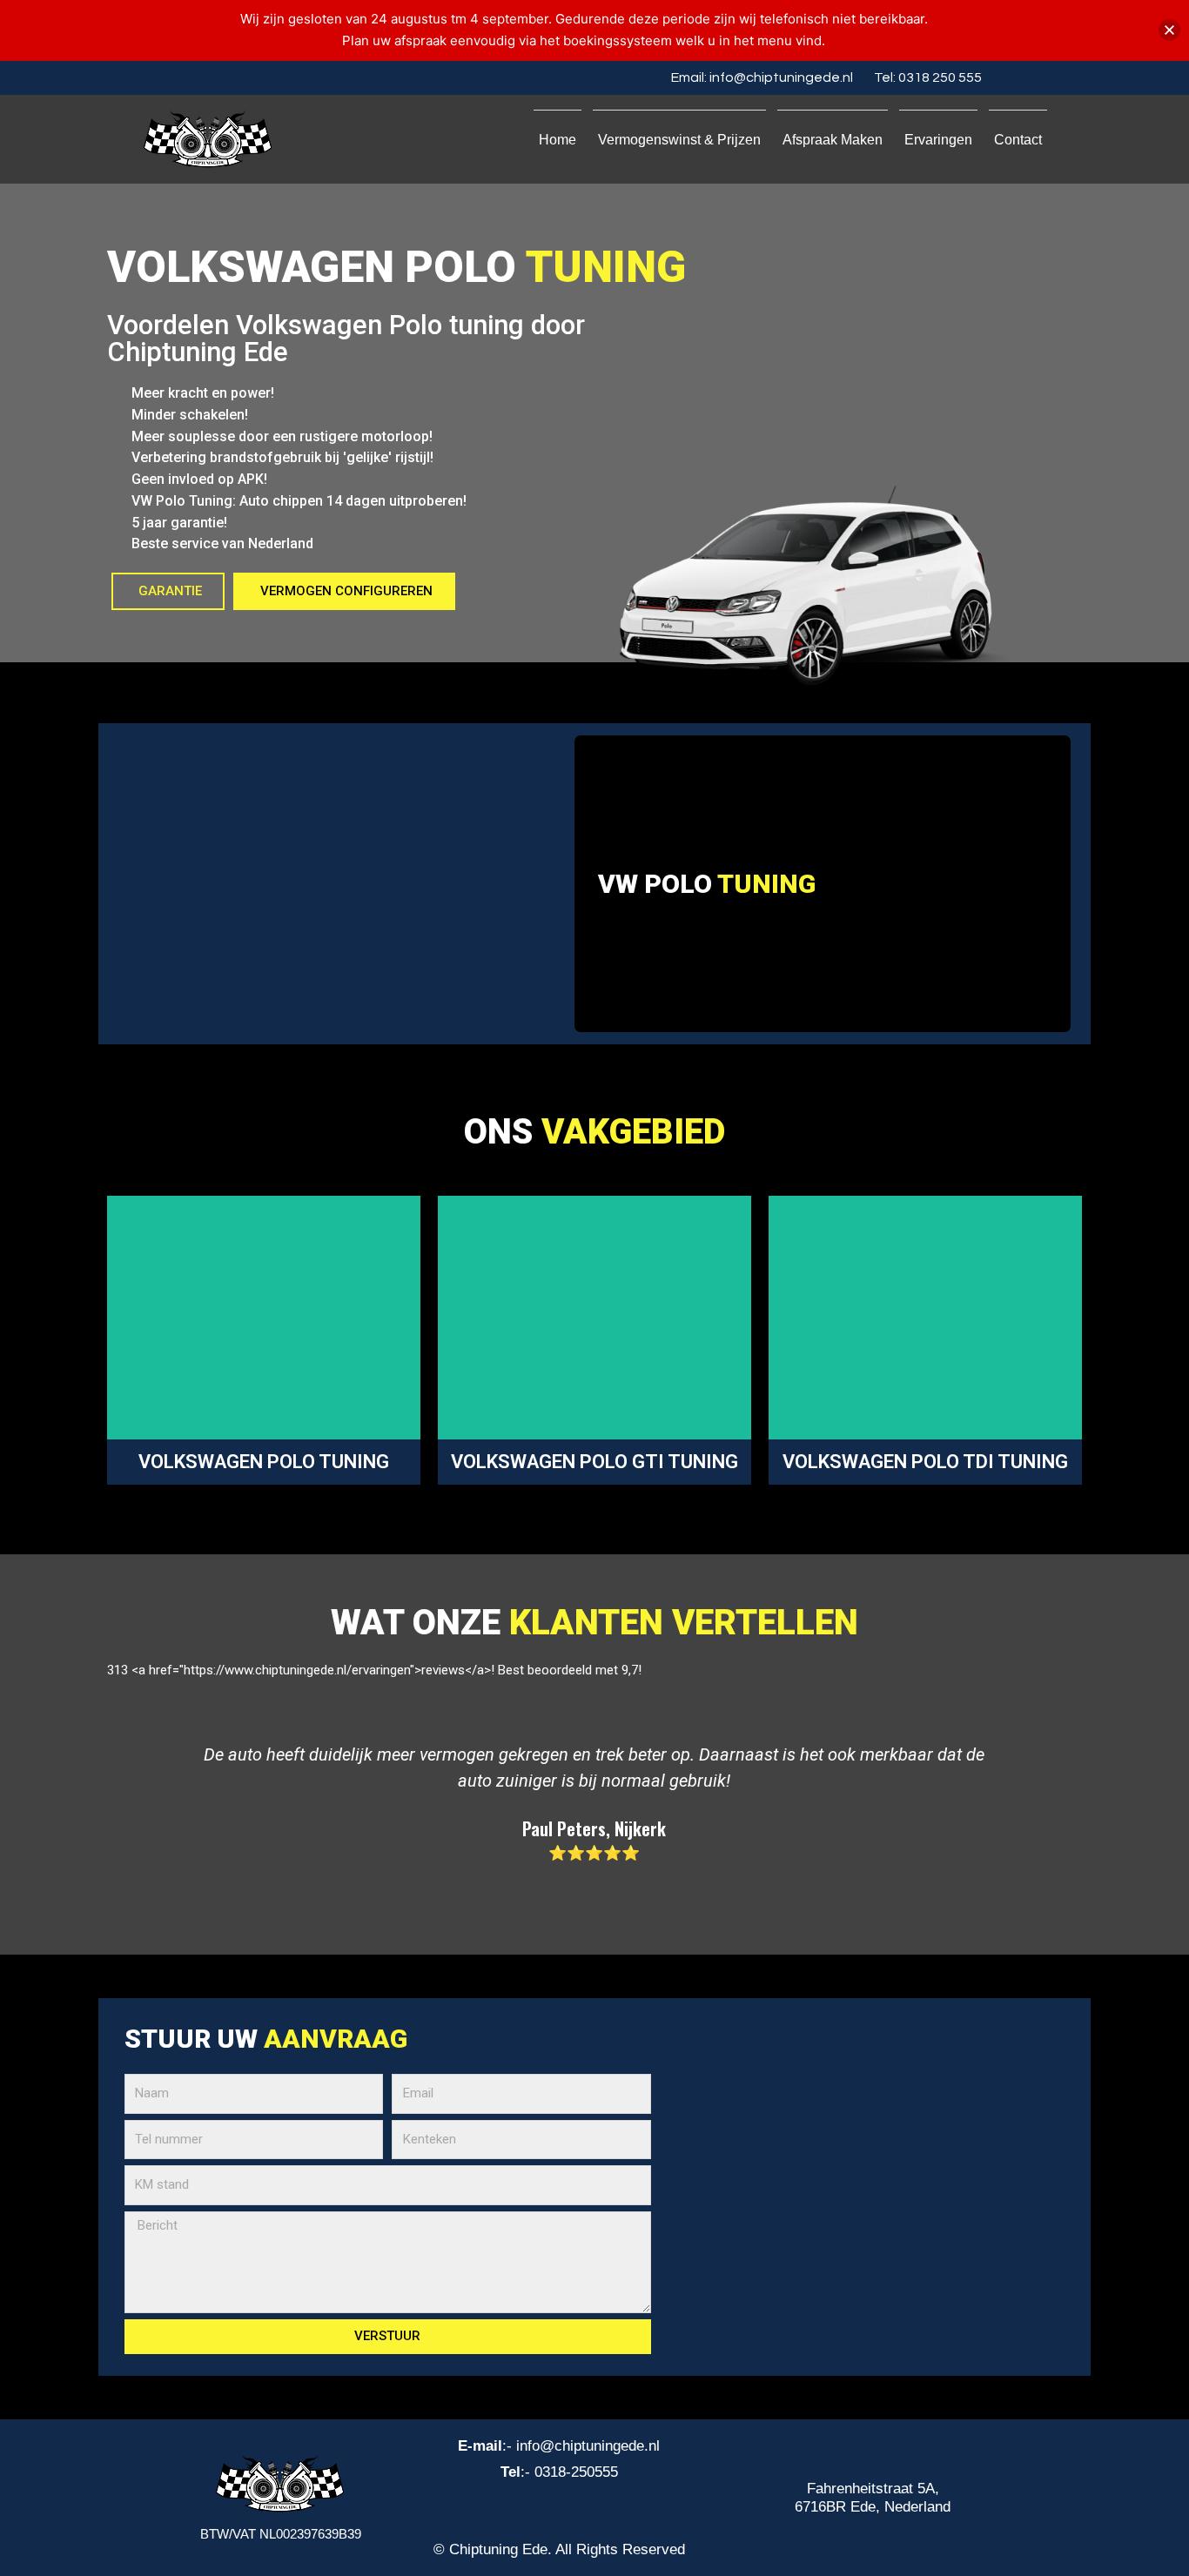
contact (1018, 140)
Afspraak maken (833, 140)
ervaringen (938, 140)
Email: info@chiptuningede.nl (762, 77)
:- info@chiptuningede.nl (559, 2446)
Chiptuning (529, 1340)
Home (558, 140)
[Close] (1169, 30)
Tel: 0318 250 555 (928, 77)
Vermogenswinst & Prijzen (679, 140)
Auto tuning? (249, 1324)
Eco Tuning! (954, 1340)
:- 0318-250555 (559, 2472)
